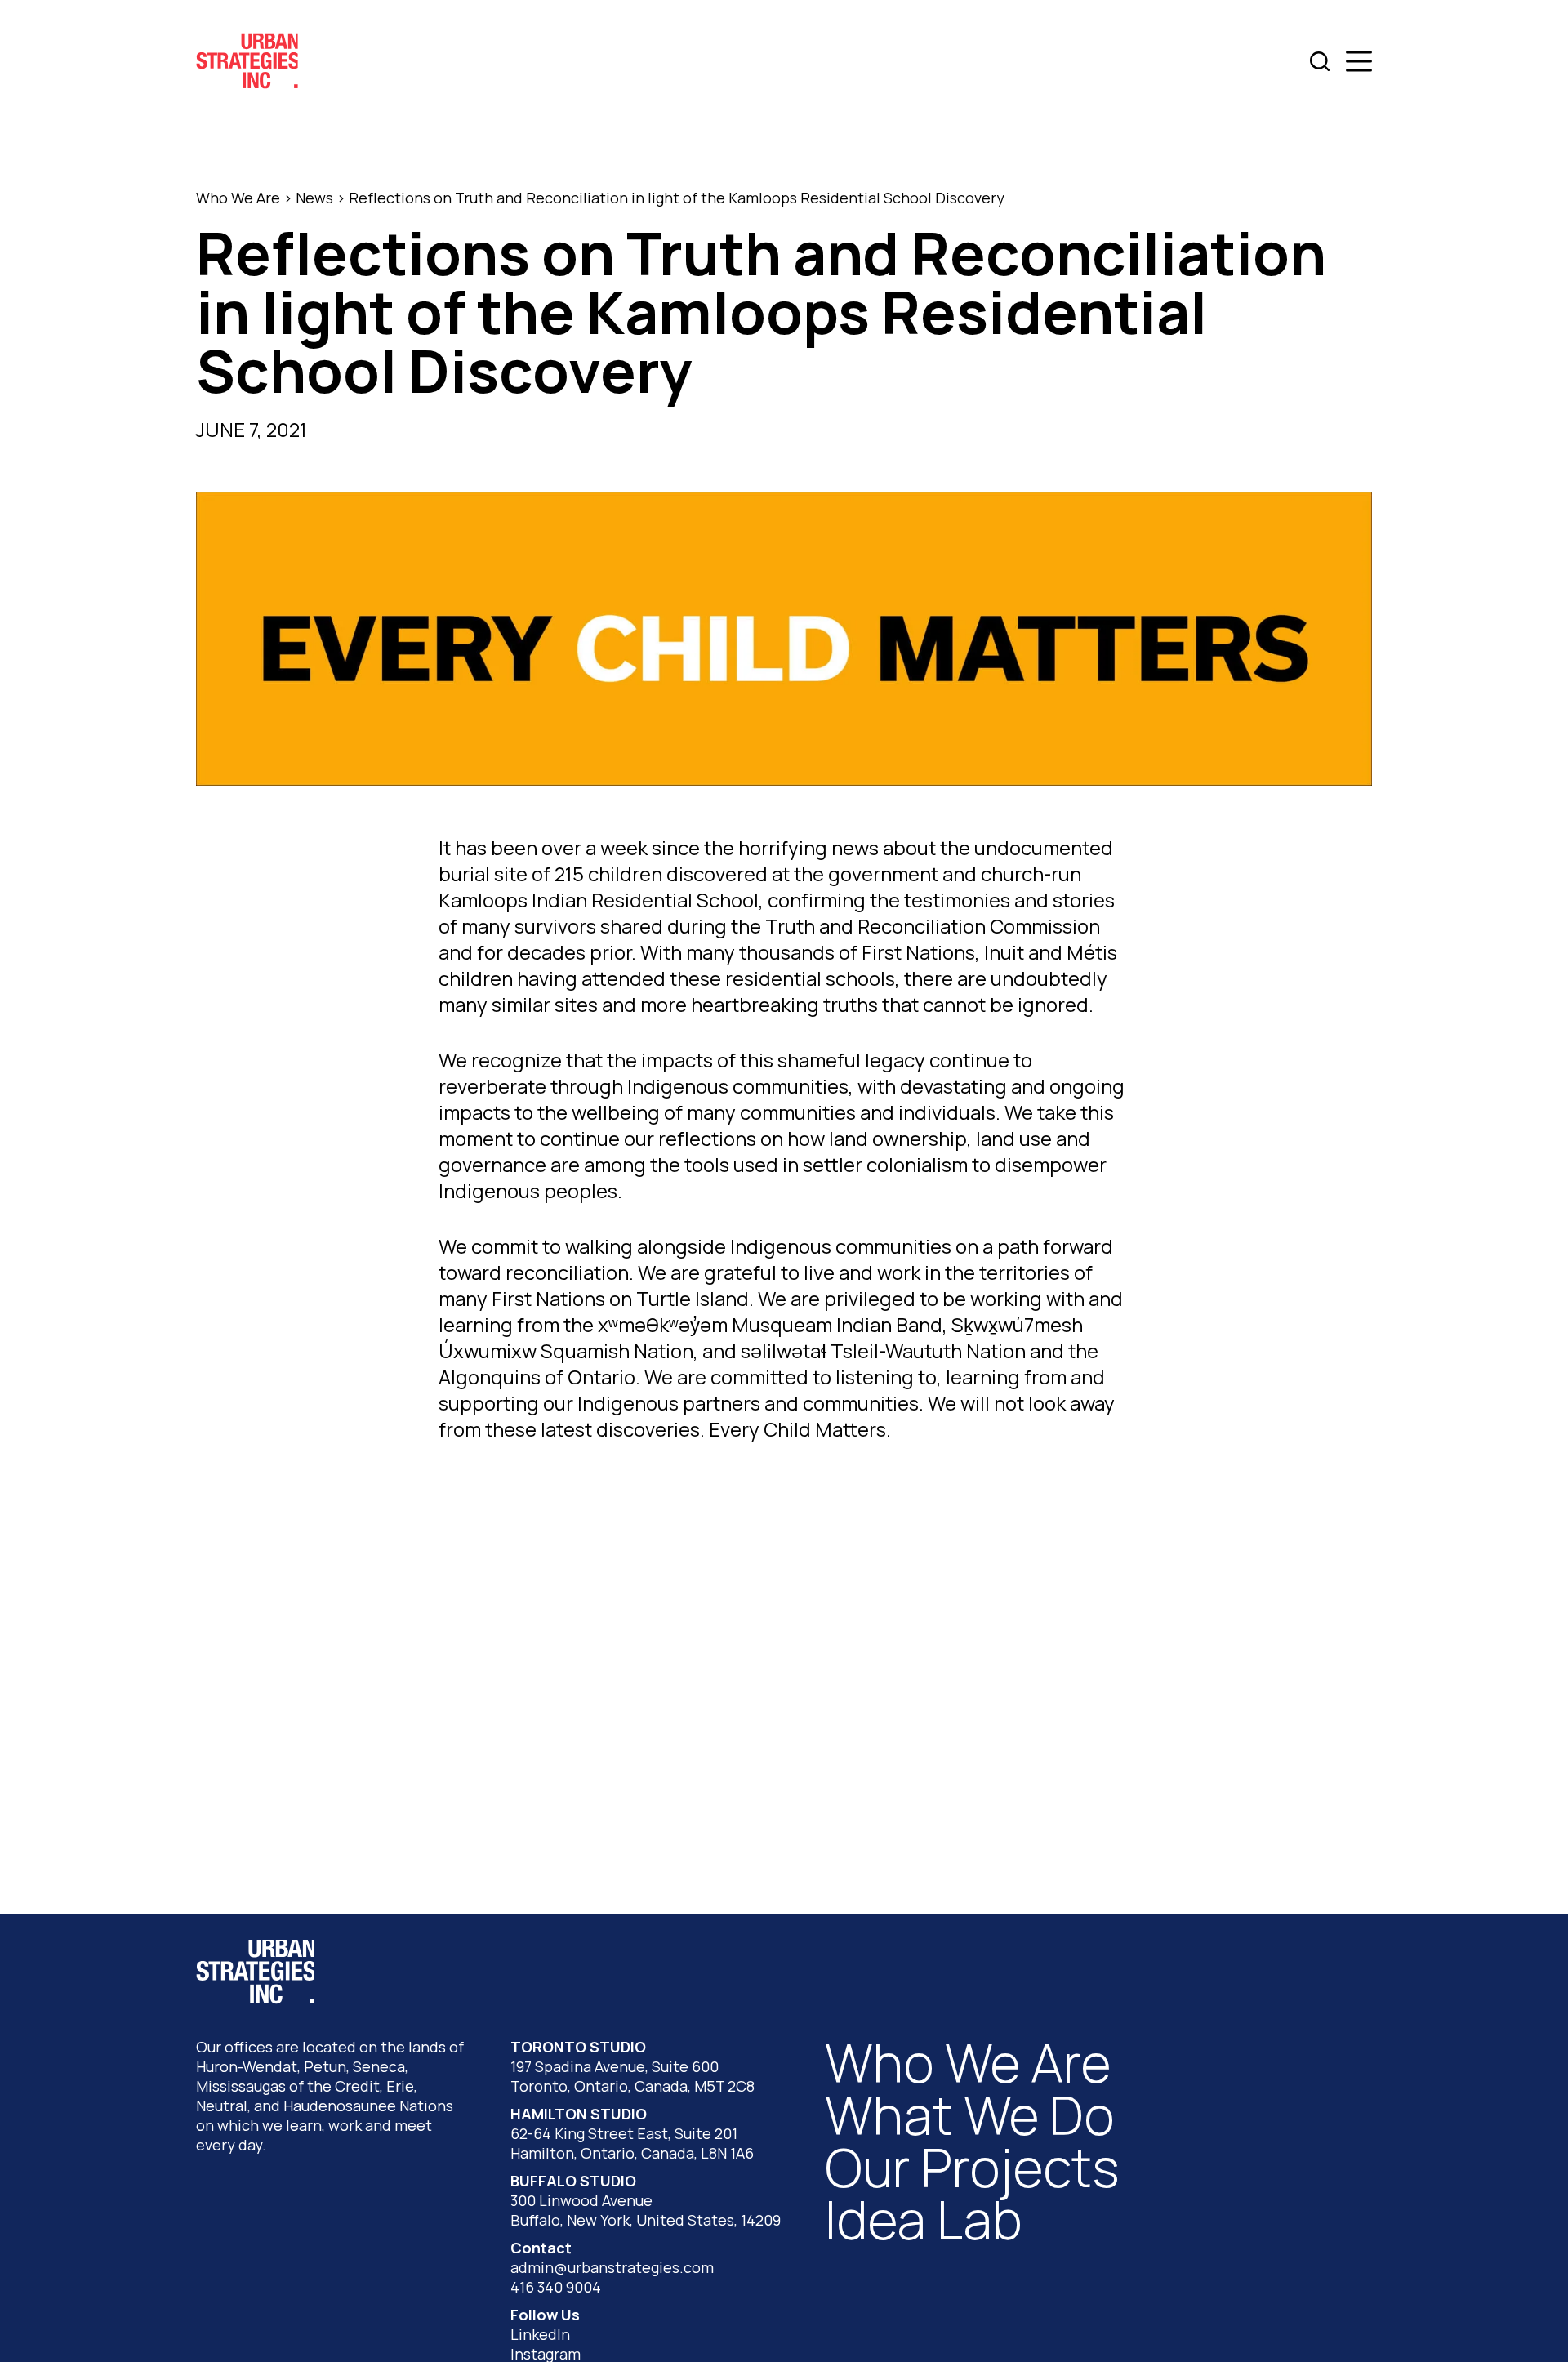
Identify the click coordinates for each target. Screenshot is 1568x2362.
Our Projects (972, 2167)
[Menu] (1359, 61)
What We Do (970, 2115)
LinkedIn (540, 2334)
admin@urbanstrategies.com (612, 2267)
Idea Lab (924, 2219)
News (314, 198)
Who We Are (238, 198)
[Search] (1320, 61)
